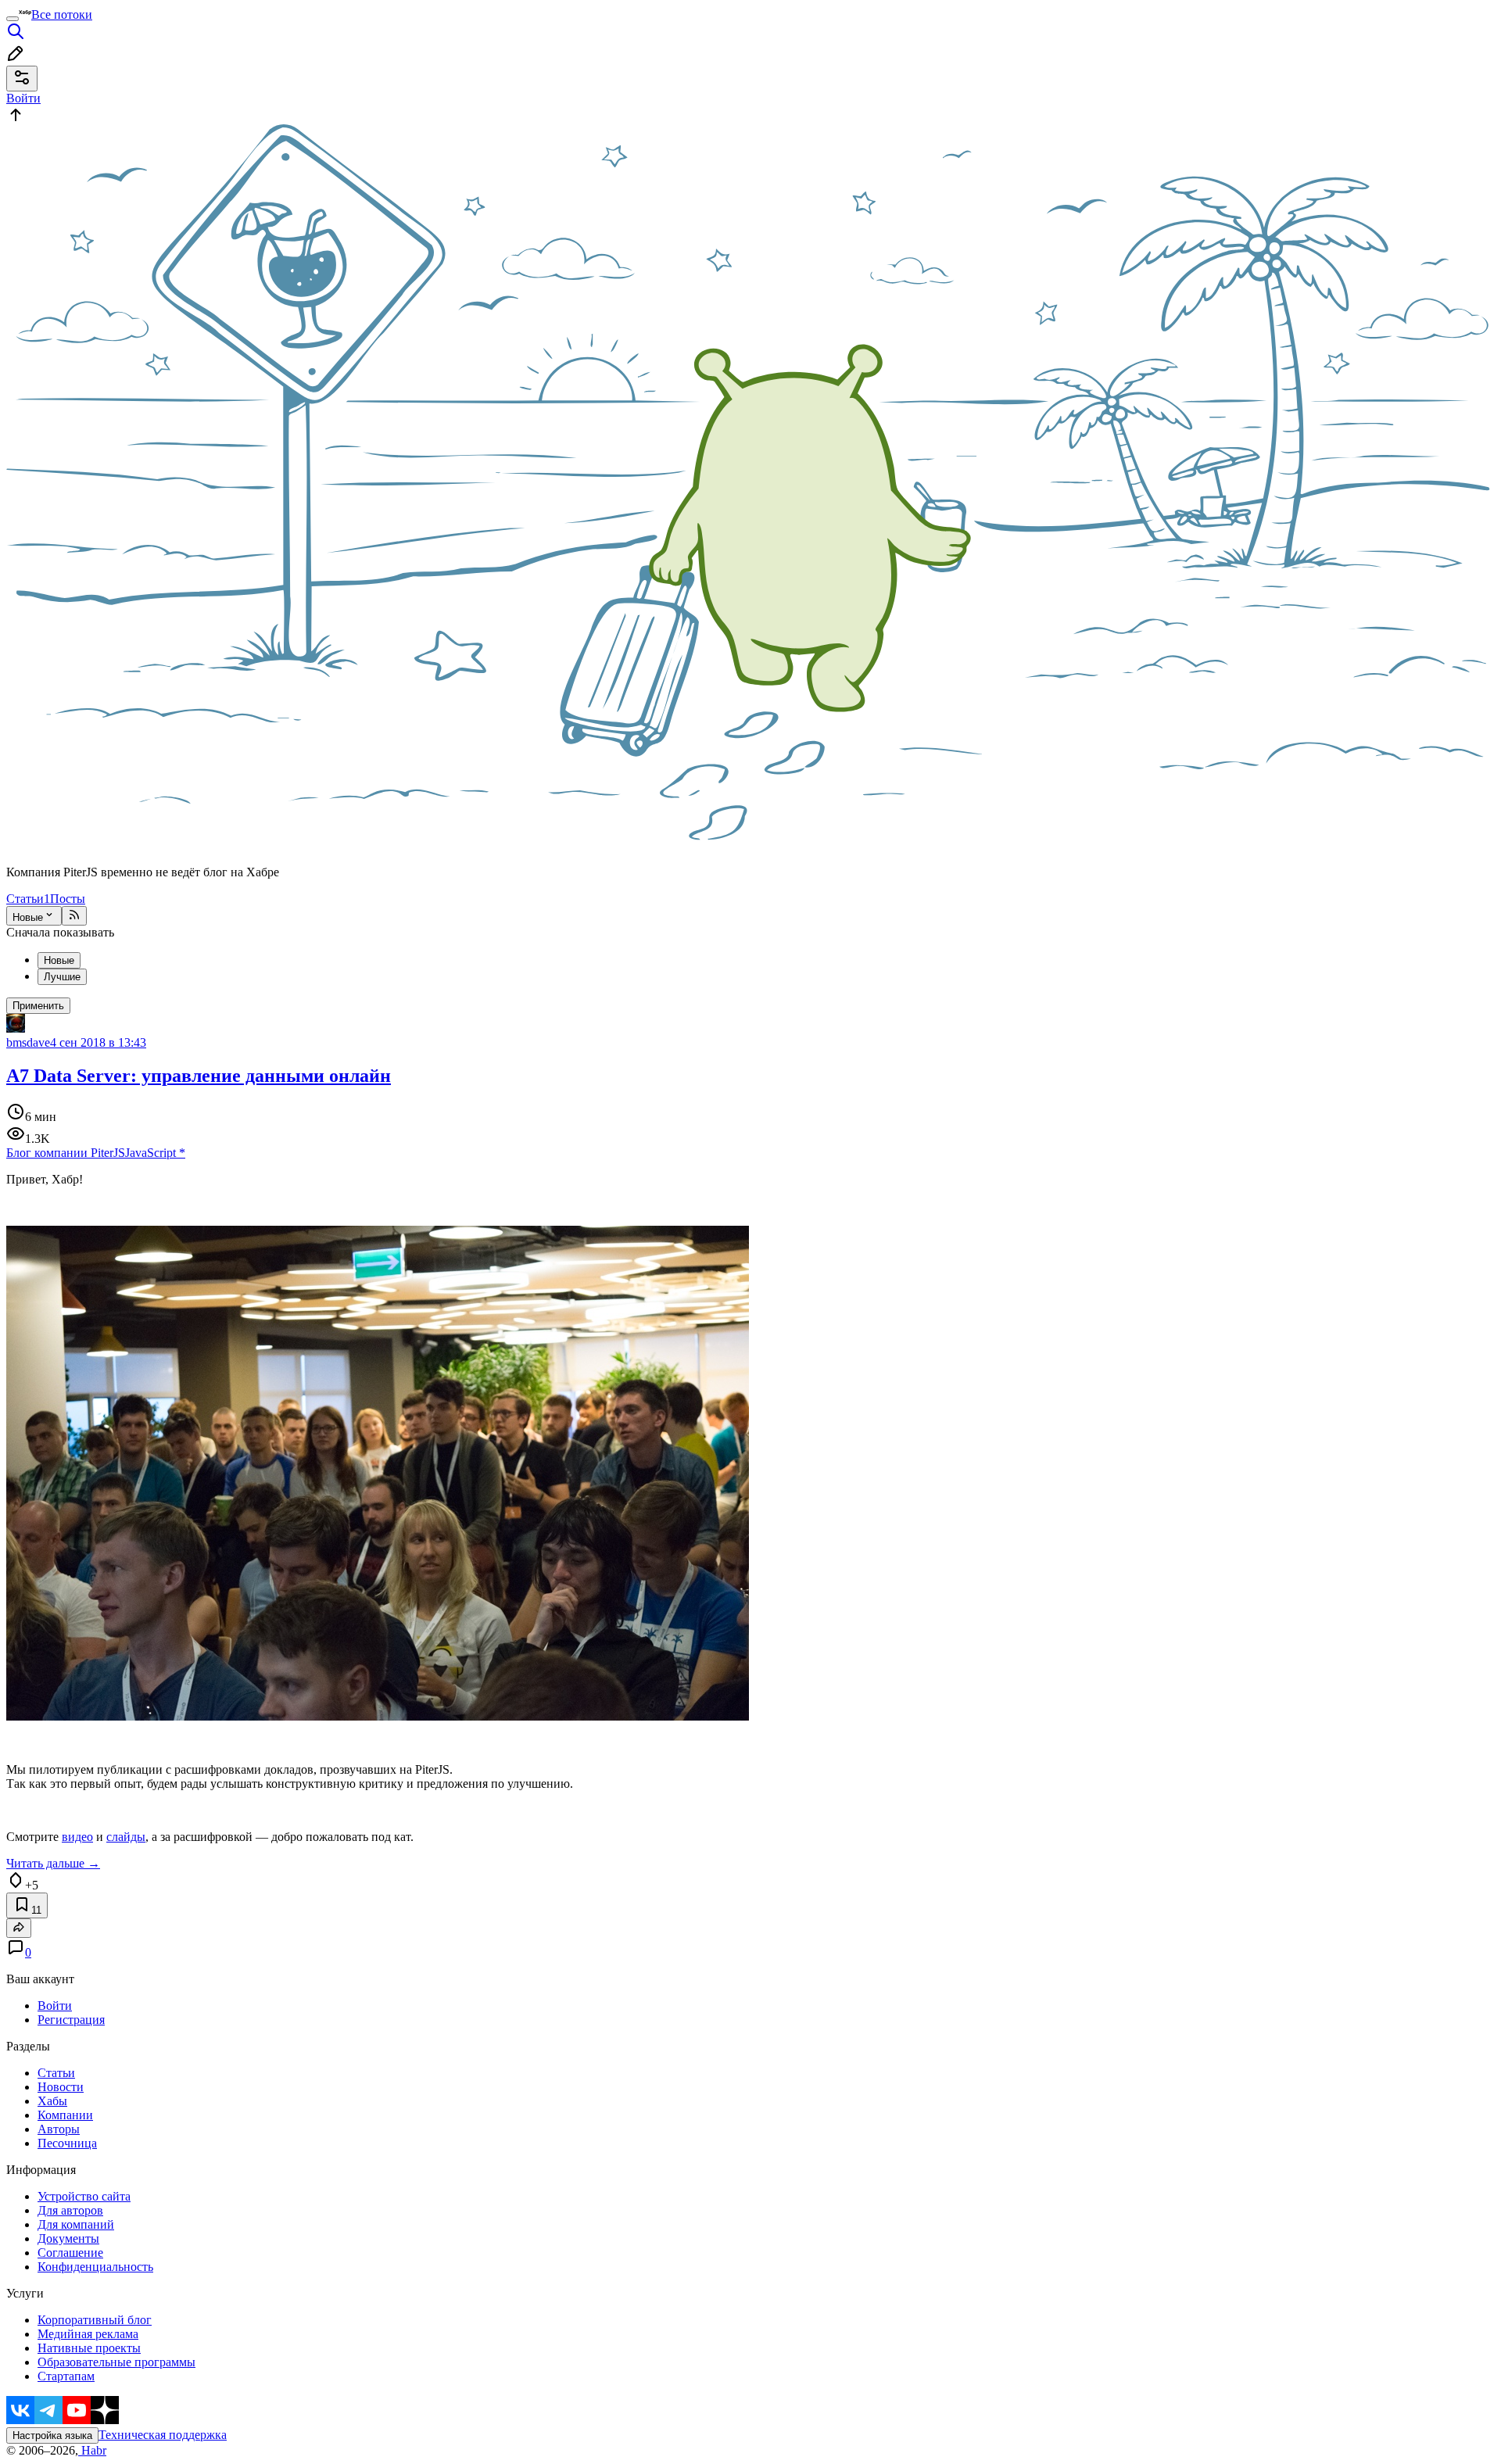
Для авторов (70, 2210)
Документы (68, 2238)
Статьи (28, 899)
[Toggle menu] (13, 19)
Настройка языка (52, 2435)
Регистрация (71, 2020)
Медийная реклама (88, 2334)
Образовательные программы (116, 2362)
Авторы (59, 2129)
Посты (68, 899)
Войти (55, 2006)
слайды (126, 1837)
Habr (92, 2450)
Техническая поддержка (163, 2435)
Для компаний (76, 2224)
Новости (61, 2087)
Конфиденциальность (95, 2267)
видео (77, 1837)
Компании (65, 2115)
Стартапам (66, 2376)
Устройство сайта (84, 2196)
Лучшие (62, 977)
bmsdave (28, 1042)
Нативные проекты (89, 2348)
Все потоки (62, 14)
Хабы (52, 2101)
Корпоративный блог (95, 2320)
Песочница (67, 2143)
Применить (38, 1006)
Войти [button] (23, 98)
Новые (28, 917)
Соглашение (70, 2253)
